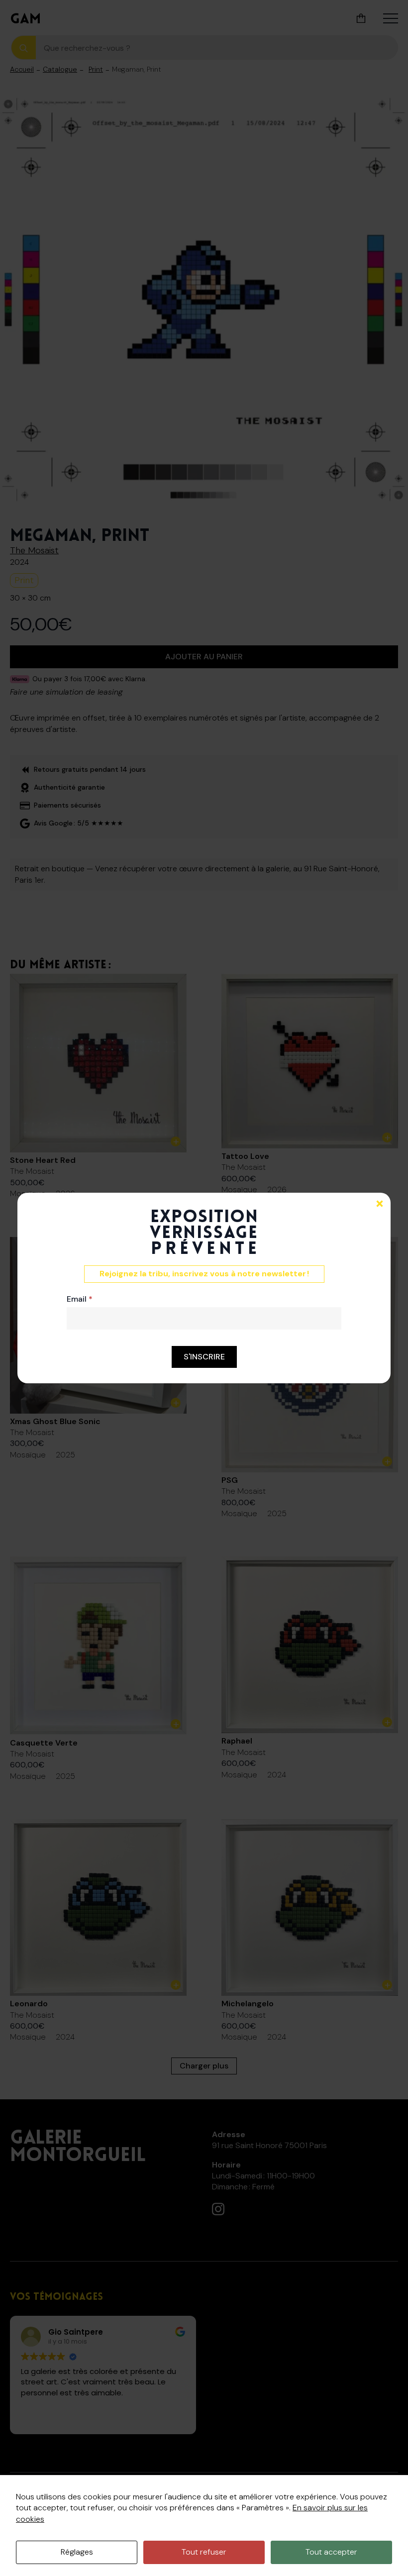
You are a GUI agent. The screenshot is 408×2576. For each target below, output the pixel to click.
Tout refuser (204, 2552)
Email (80, 1299)
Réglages (77, 2552)
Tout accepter (331, 2552)
